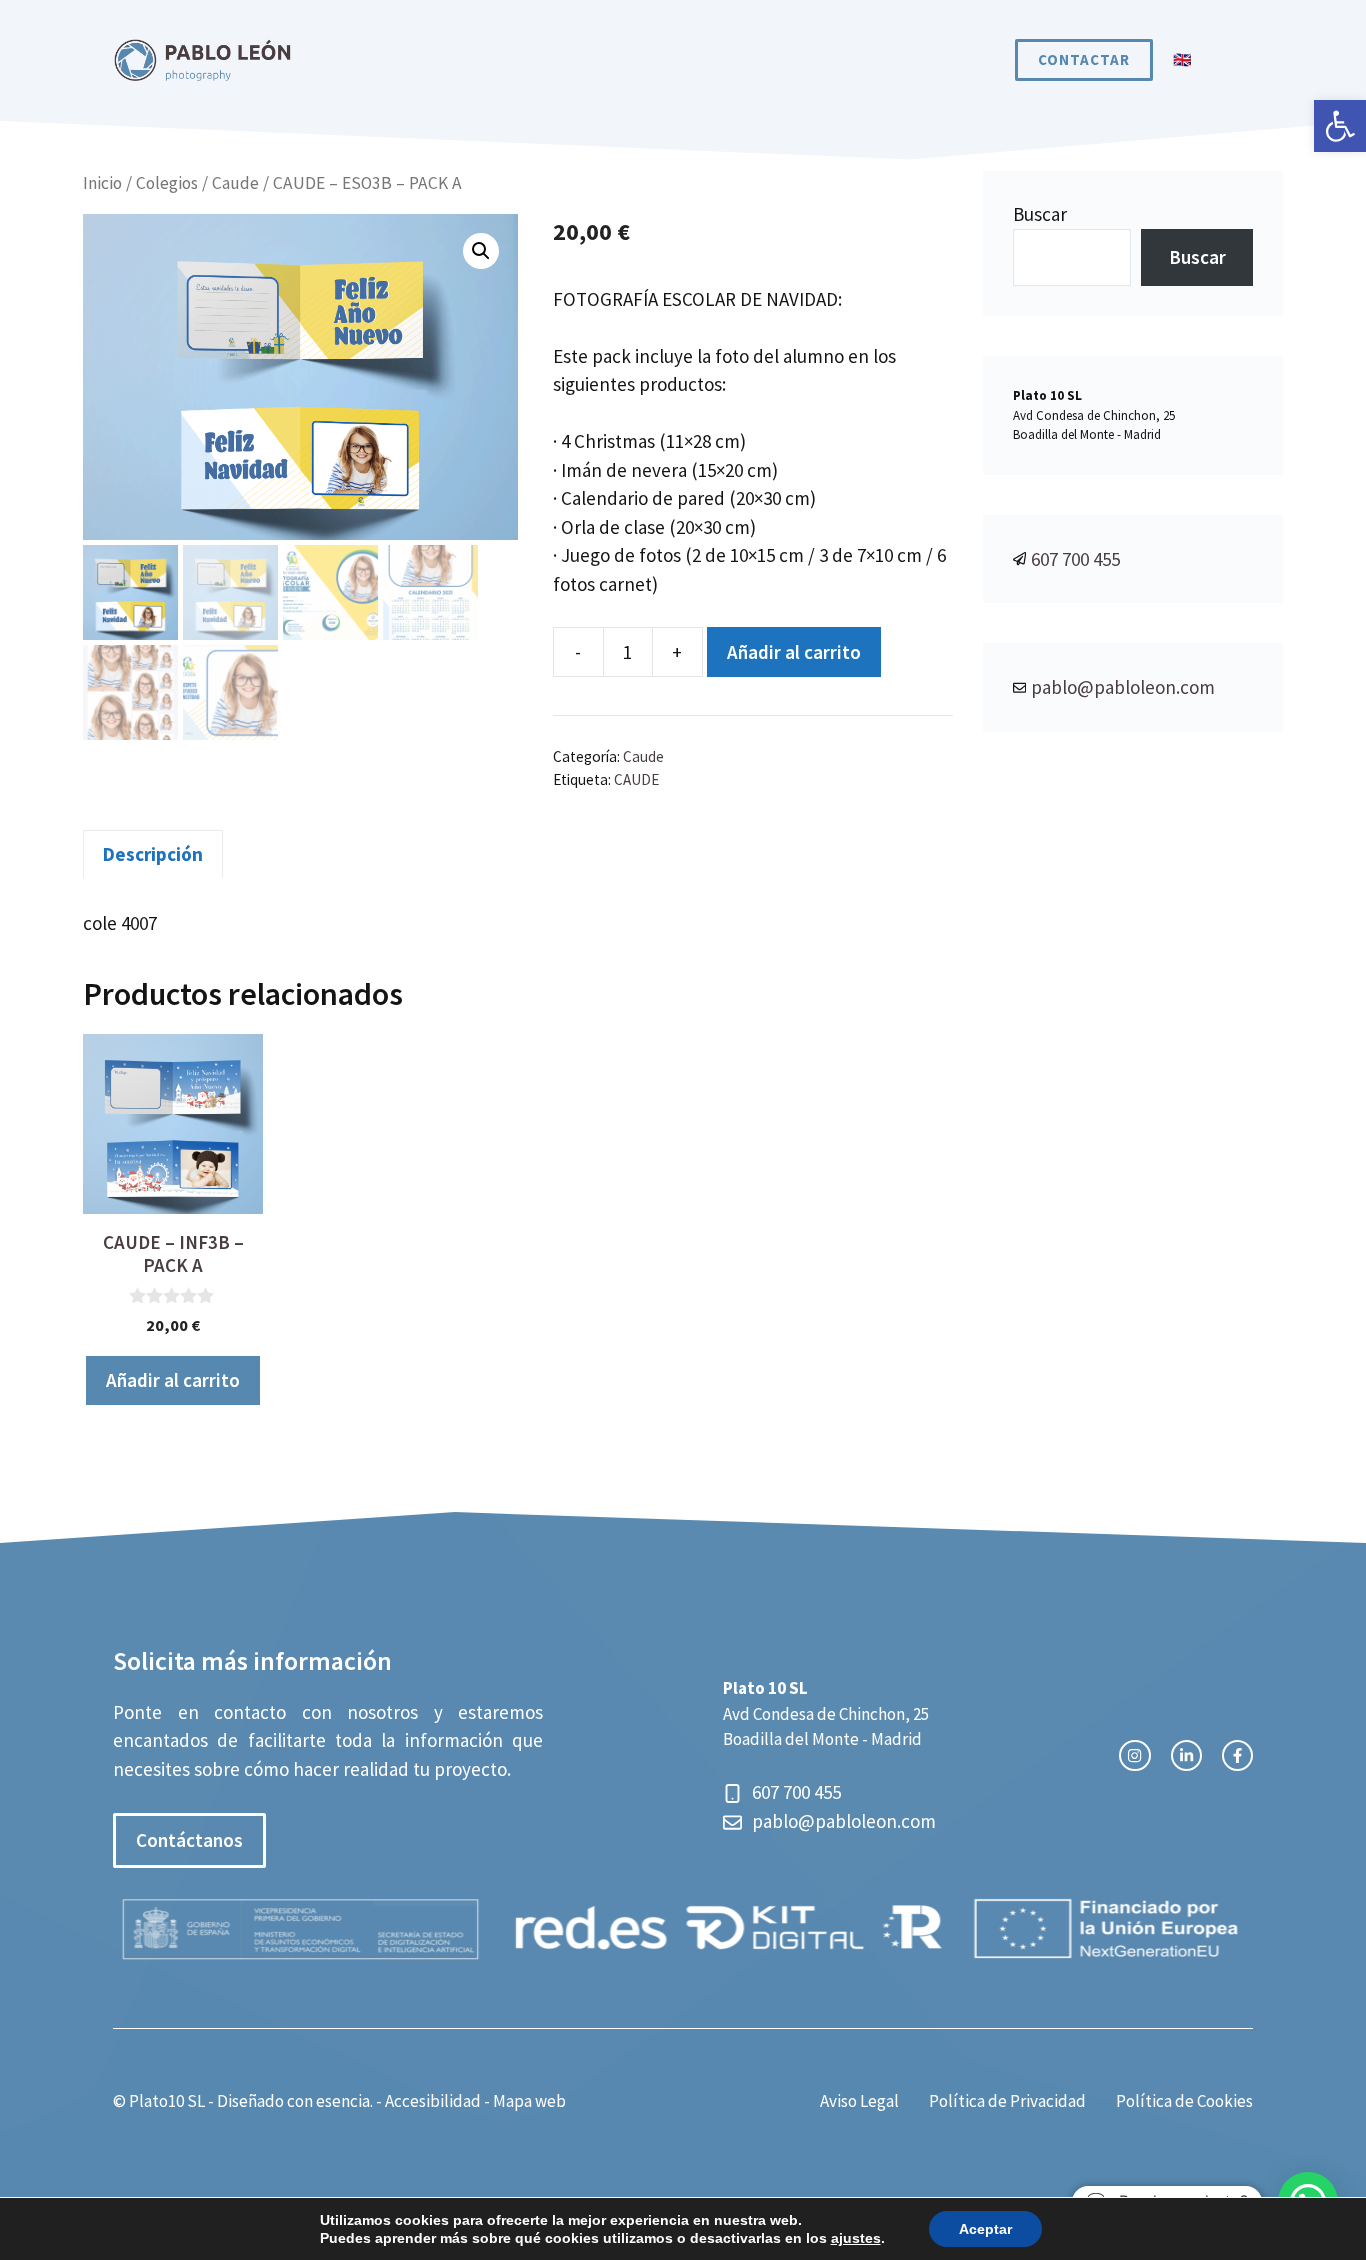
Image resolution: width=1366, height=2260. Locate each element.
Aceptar (985, 2229)
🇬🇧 (1183, 59)
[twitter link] (1186, 1755)
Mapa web (529, 2101)
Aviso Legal (859, 2101)
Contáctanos (189, 1840)
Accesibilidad (433, 2101)
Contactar (1084, 59)
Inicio (102, 183)
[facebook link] (1237, 1755)
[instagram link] (1134, 1755)
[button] (1340, 126)
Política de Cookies (1184, 2101)
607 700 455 (1075, 559)
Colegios (167, 183)
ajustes (856, 2238)
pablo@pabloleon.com (1123, 687)
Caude (235, 183)
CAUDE (636, 779)
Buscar (1040, 214)
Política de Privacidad (1007, 2101)
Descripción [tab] (153, 854)
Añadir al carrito (794, 652)
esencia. (344, 2101)
